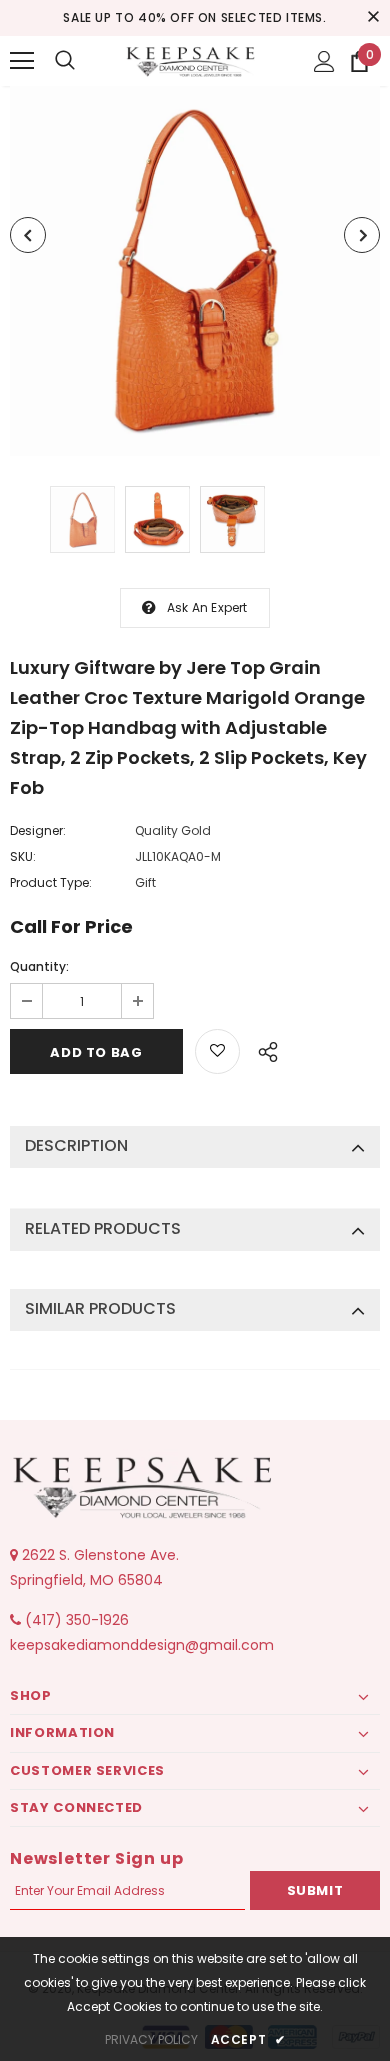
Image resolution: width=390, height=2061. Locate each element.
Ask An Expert (207, 607)
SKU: (23, 856)
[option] (195, 271)
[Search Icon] (65, 61)
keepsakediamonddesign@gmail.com (142, 1645)
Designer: (38, 830)
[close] (373, 18)
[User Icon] (324, 61)
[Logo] (192, 60)
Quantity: (39, 966)
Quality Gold (173, 830)
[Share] (262, 1049)
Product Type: (51, 882)
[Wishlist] (217, 1051)
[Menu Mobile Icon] (22, 61)
